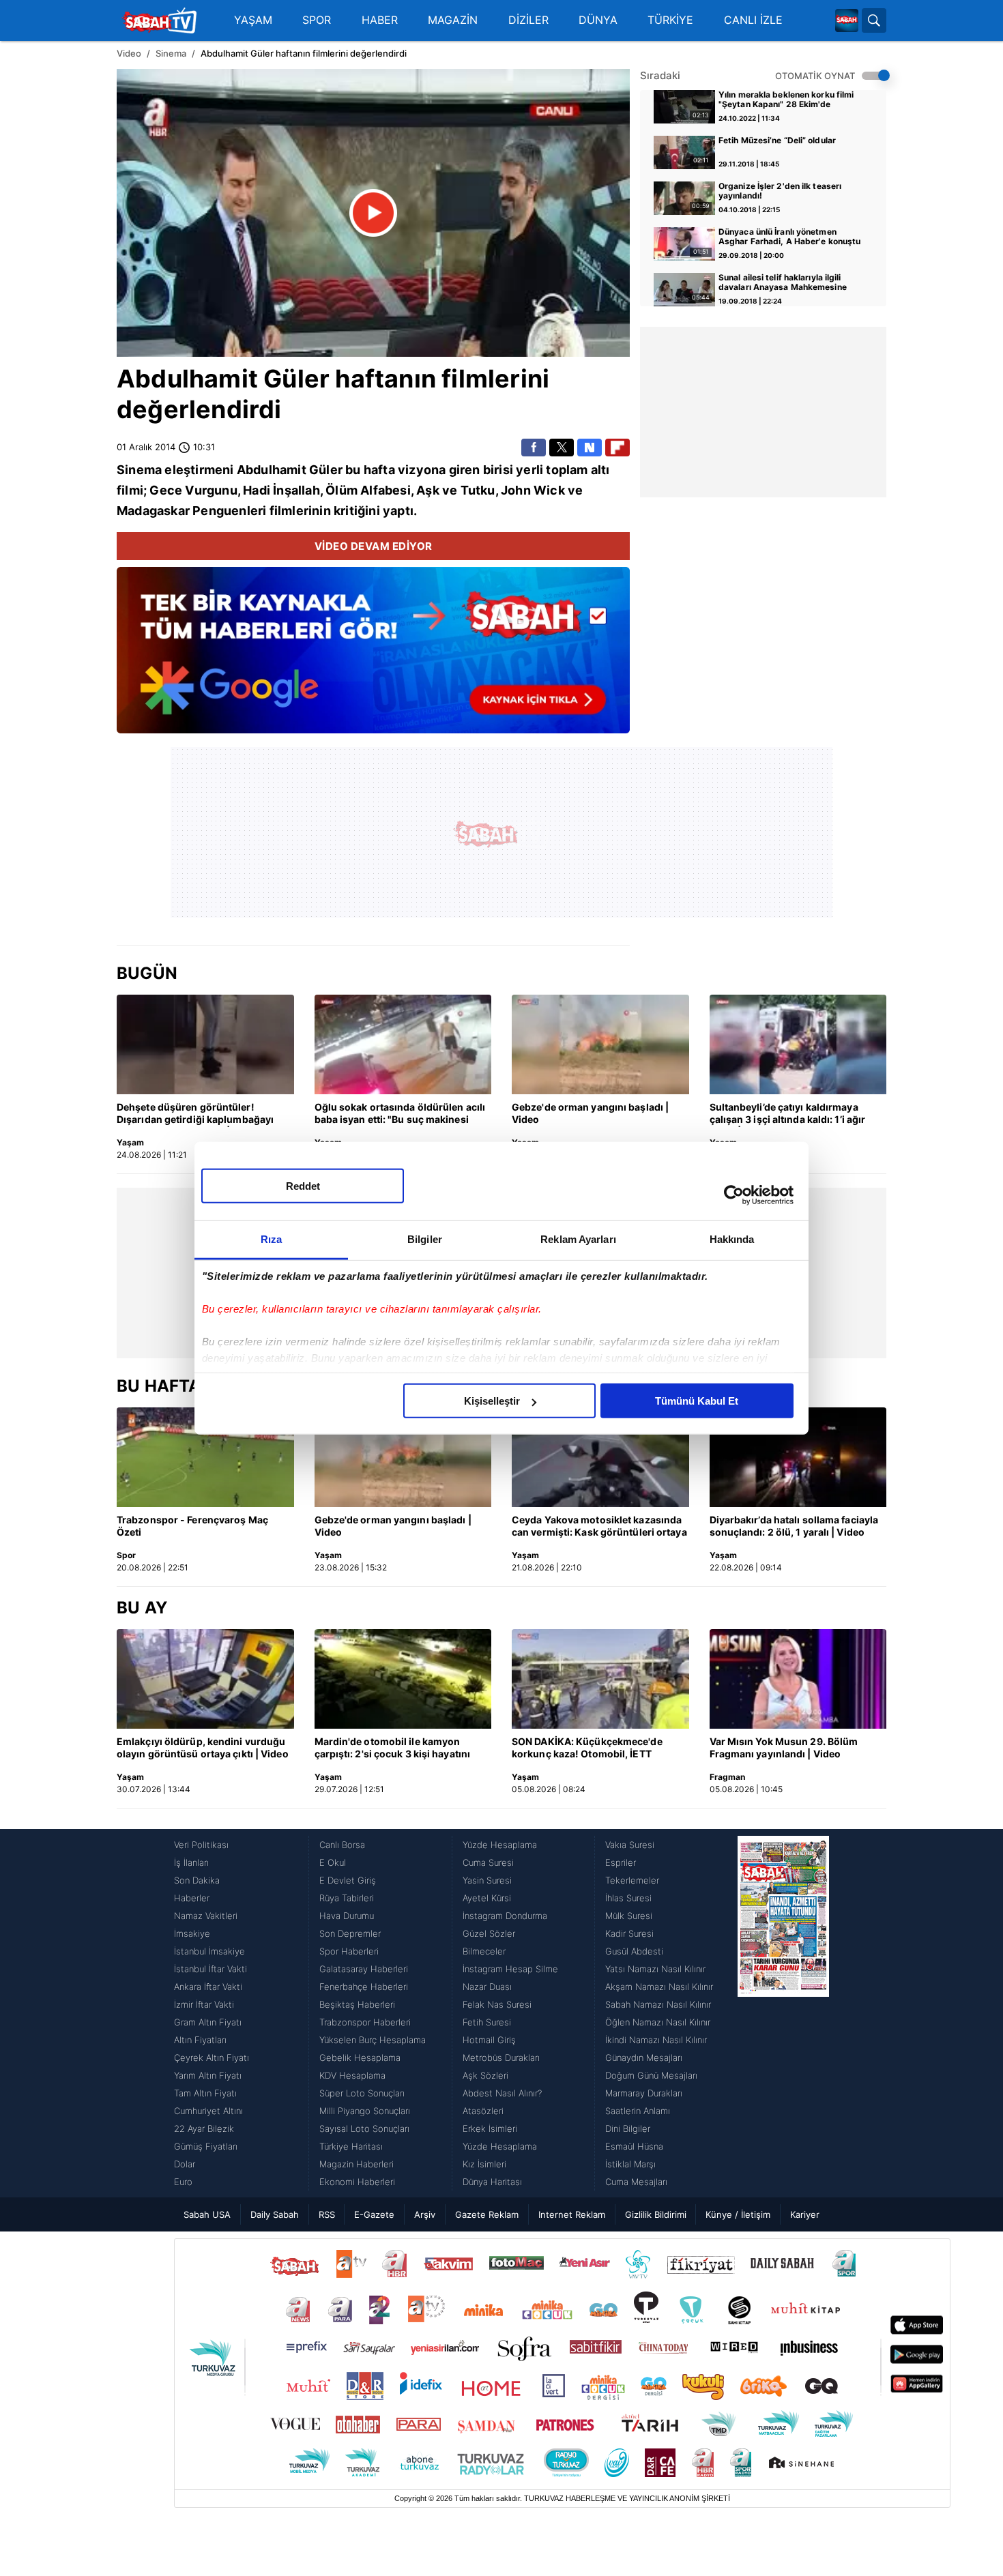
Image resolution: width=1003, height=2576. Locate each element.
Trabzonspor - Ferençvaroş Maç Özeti (192, 1526)
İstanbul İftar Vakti (210, 1969)
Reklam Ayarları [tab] (578, 1239)
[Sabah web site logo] (847, 20)
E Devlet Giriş (348, 1880)
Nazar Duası (487, 1987)
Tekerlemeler (632, 1880)
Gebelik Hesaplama (360, 2058)
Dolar (185, 2164)
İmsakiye (192, 1933)
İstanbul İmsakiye (209, 1951)
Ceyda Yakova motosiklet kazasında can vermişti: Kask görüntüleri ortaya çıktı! (599, 1527)
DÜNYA (598, 20)
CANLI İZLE (753, 20)
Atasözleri (483, 2111)
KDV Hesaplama (352, 2075)
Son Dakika (197, 1880)
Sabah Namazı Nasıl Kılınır (658, 2004)
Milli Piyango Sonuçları (365, 2111)
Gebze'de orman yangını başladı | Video (590, 1113)
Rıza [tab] (271, 1239)
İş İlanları (191, 1862)
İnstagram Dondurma (505, 1916)
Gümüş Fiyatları (206, 2146)
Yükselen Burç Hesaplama (373, 2040)
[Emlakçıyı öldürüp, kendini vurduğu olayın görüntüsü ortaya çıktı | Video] (205, 1679)
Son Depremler (350, 1933)
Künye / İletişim (738, 2214)
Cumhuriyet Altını (208, 2111)
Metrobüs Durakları (501, 2058)
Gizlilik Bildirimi (656, 2214)
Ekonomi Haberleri (357, 2182)
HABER (380, 20)
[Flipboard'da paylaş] (617, 448)
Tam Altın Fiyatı (205, 2093)
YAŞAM (253, 20)
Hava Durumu (347, 1916)
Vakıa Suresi (630, 1845)
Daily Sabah (275, 2214)
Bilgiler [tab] (425, 1239)
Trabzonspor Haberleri (365, 2022)
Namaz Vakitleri (206, 1916)
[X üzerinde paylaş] (562, 448)
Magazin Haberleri (357, 2164)
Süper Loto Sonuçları (362, 2093)
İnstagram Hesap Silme (510, 1969)
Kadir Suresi (629, 1933)
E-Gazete (374, 2214)
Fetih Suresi (487, 2022)
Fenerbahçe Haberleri (364, 1987)
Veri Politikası (201, 1845)
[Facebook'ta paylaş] (534, 448)
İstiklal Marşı (630, 2164)
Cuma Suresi (488, 1862)
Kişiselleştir (492, 1401)
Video (129, 53)
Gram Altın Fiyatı (208, 2022)
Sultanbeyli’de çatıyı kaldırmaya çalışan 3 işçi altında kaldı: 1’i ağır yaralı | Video (788, 1114)
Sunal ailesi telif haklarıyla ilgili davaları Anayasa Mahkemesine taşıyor (783, 283)
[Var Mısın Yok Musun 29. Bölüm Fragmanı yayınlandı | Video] (798, 1679)
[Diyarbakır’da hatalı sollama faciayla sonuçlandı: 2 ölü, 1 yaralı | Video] (798, 1457)
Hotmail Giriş (489, 2040)
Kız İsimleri (484, 2164)
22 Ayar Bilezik (204, 2128)
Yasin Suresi (487, 1880)
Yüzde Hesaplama (500, 1845)
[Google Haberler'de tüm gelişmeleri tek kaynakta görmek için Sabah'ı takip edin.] (373, 657)
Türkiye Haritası (351, 2146)
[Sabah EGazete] (783, 2013)
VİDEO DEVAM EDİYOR (374, 546)
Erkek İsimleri (490, 2128)
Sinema (171, 53)
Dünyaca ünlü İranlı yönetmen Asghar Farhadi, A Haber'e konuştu (789, 237)
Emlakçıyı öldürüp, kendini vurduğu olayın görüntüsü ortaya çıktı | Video (203, 1747)
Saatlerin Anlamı (638, 2111)
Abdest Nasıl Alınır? (502, 2093)
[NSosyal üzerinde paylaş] (590, 448)
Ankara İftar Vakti (208, 1987)
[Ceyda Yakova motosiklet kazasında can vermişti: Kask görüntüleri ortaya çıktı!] (600, 1457)
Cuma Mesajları (636, 2182)
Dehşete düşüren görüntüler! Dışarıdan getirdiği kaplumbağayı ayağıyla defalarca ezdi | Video (195, 1114)
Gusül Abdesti (634, 1951)
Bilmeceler (484, 1951)
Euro (183, 2182)
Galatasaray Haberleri (364, 1969)
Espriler (621, 1862)
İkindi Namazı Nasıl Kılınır (656, 2040)
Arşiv (425, 2214)
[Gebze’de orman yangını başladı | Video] (600, 1044)
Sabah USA (207, 2214)
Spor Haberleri (349, 1951)
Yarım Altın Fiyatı (208, 2075)
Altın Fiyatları (200, 2040)
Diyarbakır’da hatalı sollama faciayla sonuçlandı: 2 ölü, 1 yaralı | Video (794, 1526)
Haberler (192, 1898)
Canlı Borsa (342, 1845)
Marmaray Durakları (644, 2093)
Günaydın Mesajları (644, 2058)
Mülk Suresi (629, 1916)
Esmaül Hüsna (634, 2146)
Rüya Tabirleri (347, 1898)
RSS (327, 2214)
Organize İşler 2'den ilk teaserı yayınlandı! (780, 191)
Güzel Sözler (489, 1933)
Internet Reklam (572, 2214)
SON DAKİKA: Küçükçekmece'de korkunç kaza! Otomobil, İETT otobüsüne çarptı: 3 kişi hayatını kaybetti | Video (587, 1748)
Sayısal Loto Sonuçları (364, 2128)
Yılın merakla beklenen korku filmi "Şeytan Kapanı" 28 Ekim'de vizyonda (786, 100)
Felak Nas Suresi (497, 2004)
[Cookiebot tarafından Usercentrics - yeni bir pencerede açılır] (734, 1195)
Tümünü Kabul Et (697, 1401)
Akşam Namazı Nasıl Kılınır (659, 1987)
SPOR (317, 20)
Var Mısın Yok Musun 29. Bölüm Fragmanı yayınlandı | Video (784, 1747)
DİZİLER (528, 20)
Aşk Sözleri (485, 2075)
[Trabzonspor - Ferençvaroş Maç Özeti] (205, 1457)
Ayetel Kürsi (487, 1898)
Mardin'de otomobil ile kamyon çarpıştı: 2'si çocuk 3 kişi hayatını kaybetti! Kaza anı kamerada (393, 1748)
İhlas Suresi (628, 1898)
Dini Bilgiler (628, 2128)
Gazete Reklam (487, 2214)
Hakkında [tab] (732, 1239)
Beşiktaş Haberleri (357, 2004)
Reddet (303, 1186)
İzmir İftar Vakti (204, 2004)
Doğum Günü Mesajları (651, 2075)
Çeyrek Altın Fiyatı (212, 2058)
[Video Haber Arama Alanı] (874, 20)
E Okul (333, 1862)
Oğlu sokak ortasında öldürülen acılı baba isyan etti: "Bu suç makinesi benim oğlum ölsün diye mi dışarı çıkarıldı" (400, 1114)
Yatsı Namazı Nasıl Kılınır (655, 1969)
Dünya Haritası (492, 2182)
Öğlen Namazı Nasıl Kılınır (658, 2022)
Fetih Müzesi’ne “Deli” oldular (777, 141)
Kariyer (805, 2214)
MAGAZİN (453, 20)
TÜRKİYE (670, 20)
